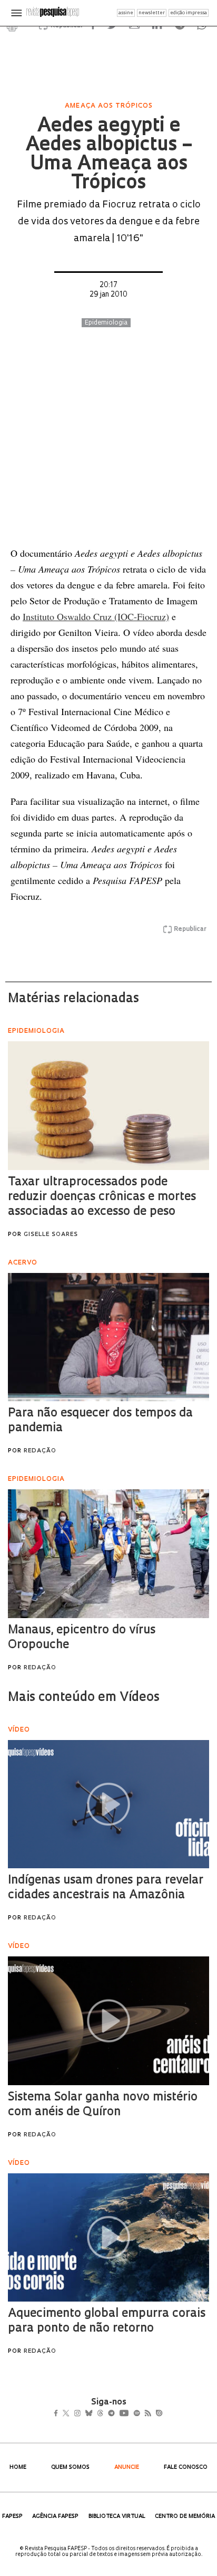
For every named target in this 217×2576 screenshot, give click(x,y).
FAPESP (12, 2517)
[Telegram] (130, 2415)
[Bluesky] (100, 2415)
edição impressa (189, 13)
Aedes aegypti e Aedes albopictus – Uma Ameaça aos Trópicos (109, 155)
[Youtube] (147, 2415)
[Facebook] (59, 2415)
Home (18, 2468)
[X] (70, 2415)
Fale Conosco (186, 2468)
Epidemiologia (106, 323)
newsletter (152, 13)
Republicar (190, 929)
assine (126, 13)
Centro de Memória (185, 2517)
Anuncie (127, 2468)
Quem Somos (70, 2468)
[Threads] (116, 2415)
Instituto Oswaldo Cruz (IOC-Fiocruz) (96, 616)
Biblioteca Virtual (117, 2517)
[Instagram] (85, 2415)
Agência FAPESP (55, 2517)
